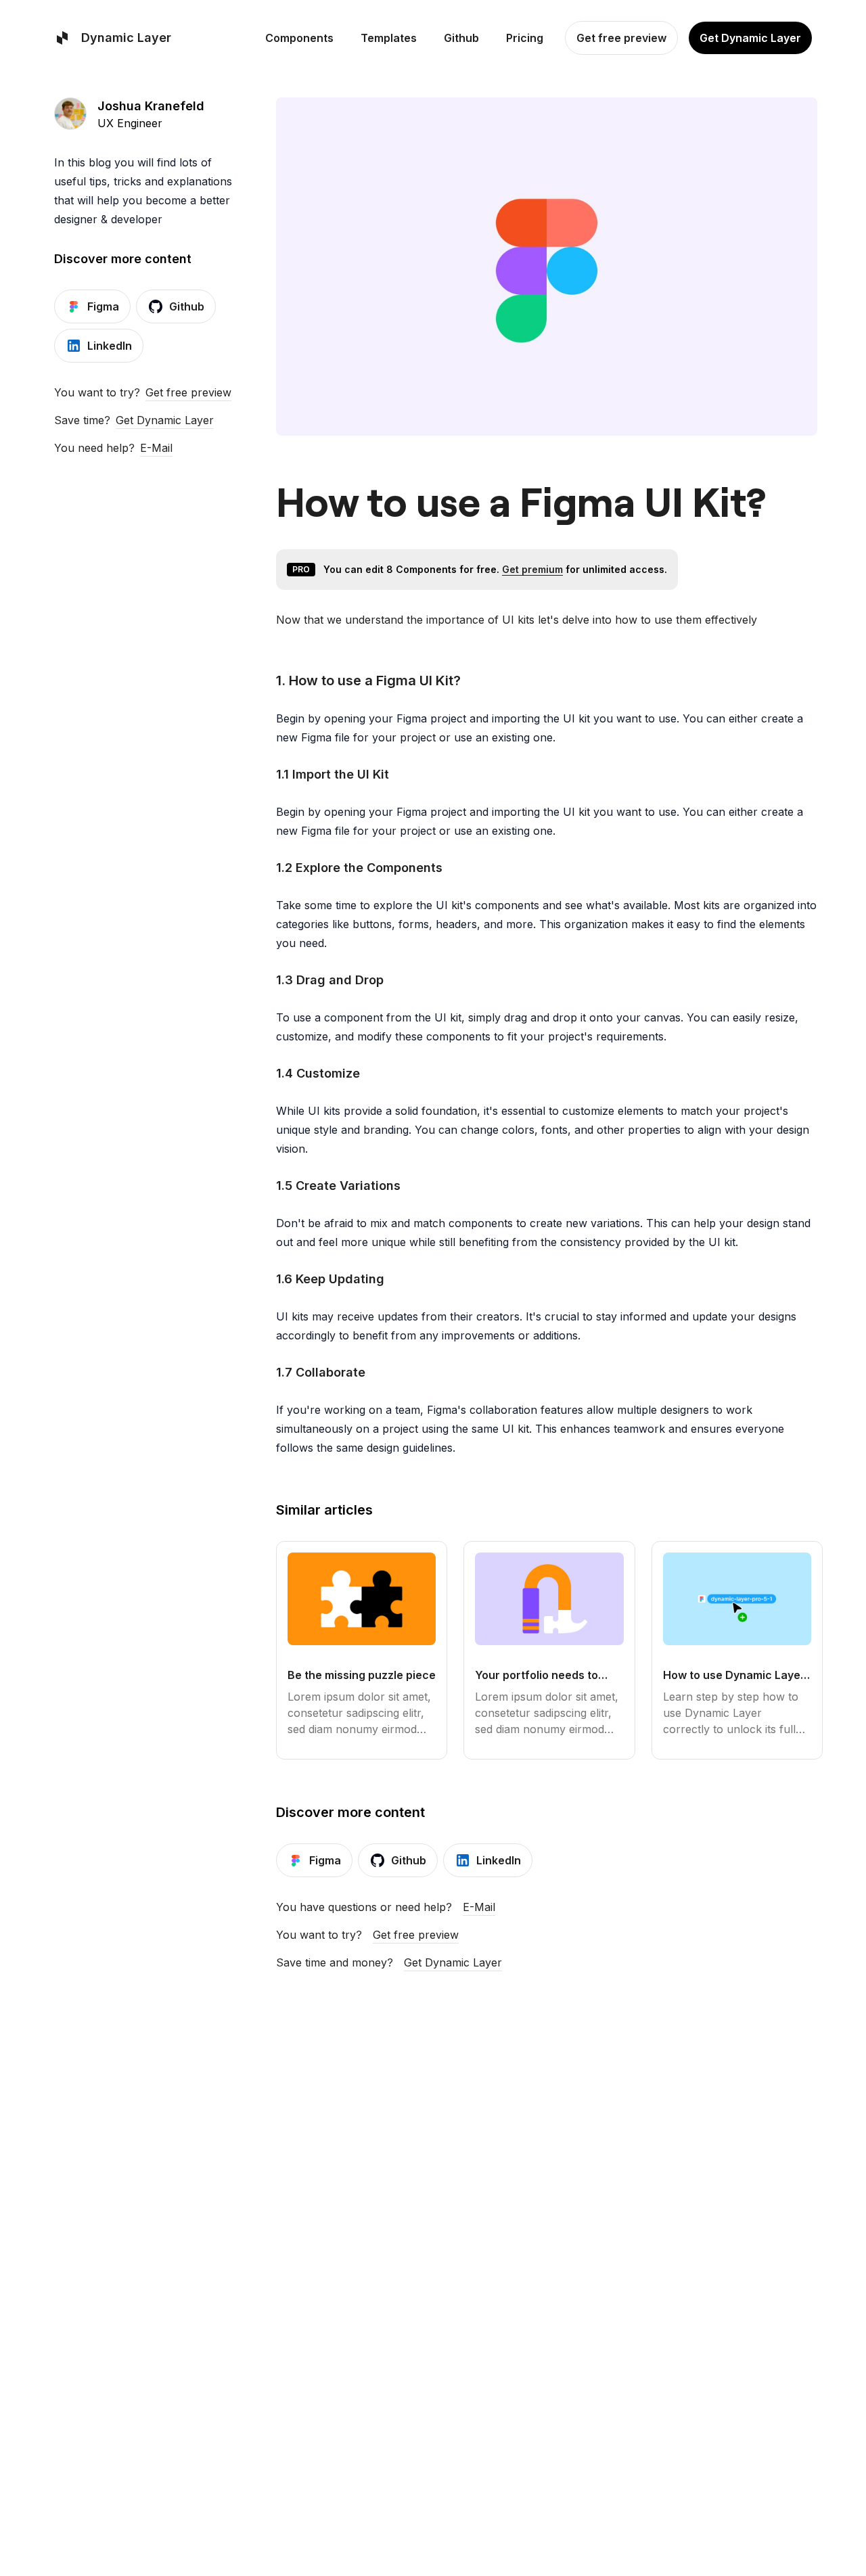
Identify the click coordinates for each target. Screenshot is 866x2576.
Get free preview (188, 392)
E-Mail (156, 448)
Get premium (532, 569)
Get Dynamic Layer (165, 420)
